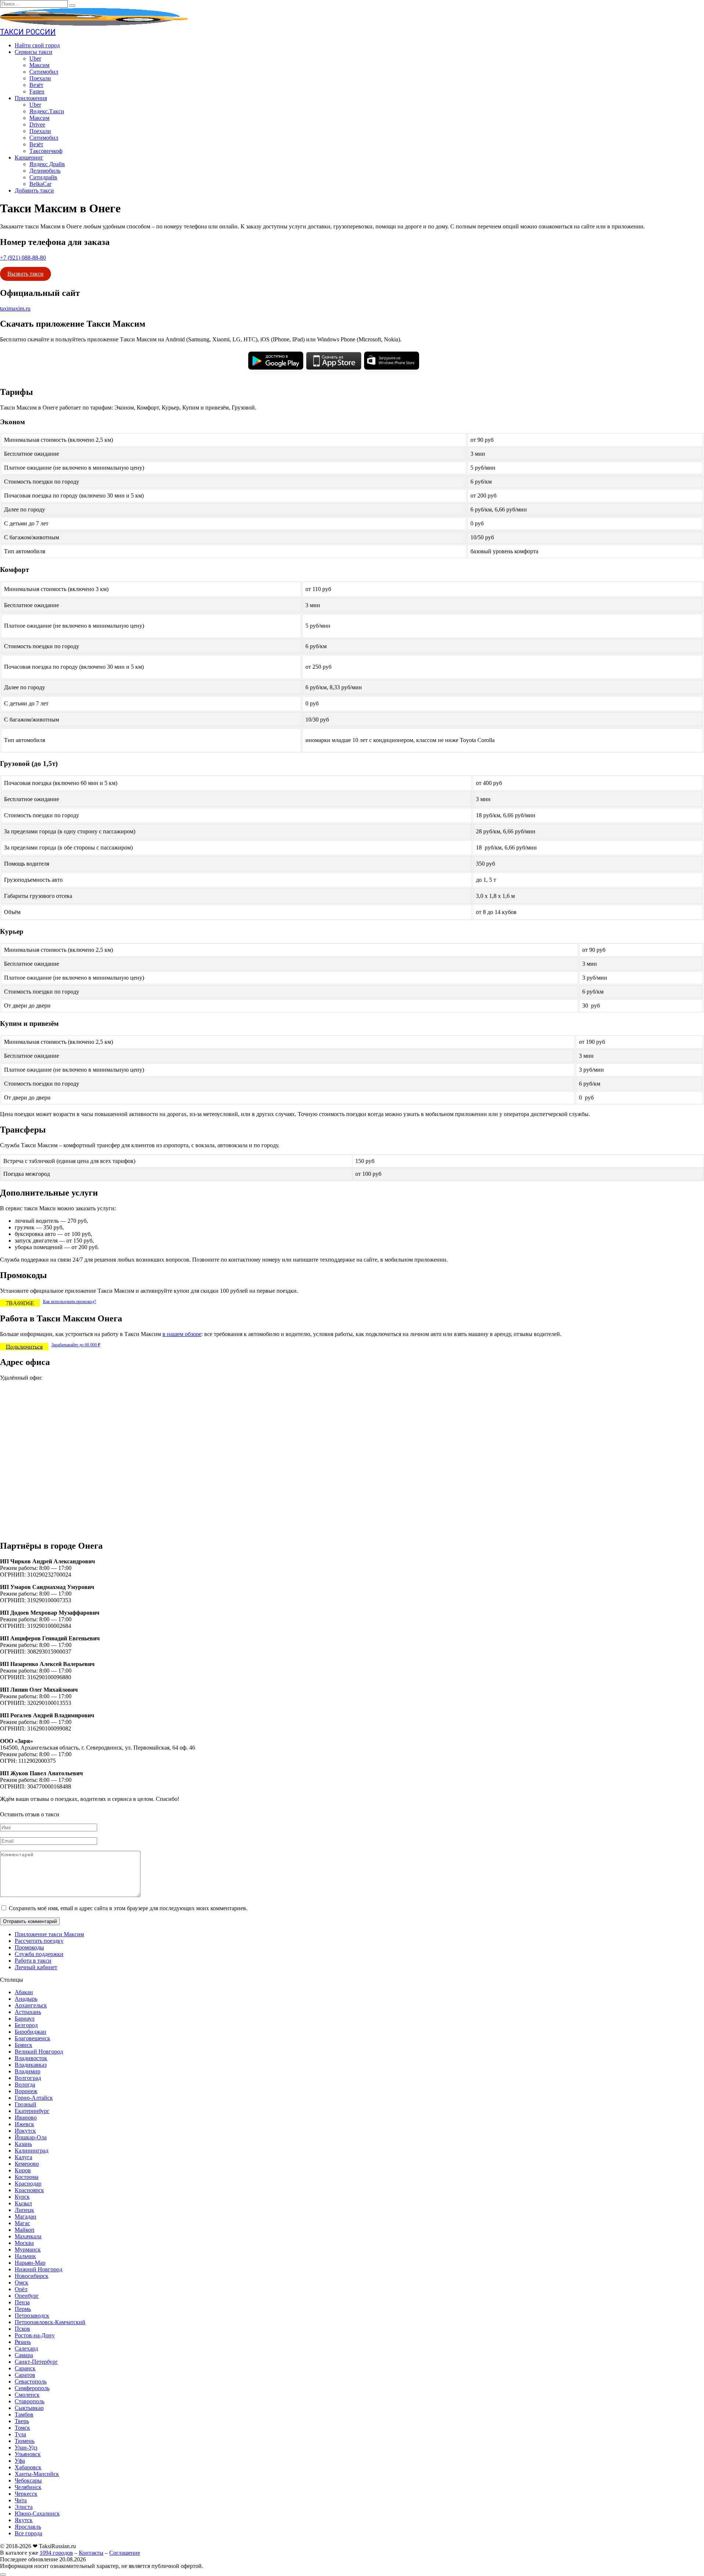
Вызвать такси (25, 274)
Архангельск (31, 2005)
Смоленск (27, 2395)
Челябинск (28, 2487)
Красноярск (29, 2190)
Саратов (25, 2375)
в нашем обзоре (182, 1334)
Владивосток (31, 2058)
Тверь (22, 2421)
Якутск (24, 2520)
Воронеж (26, 2091)
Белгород (26, 2025)
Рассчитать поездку (39, 1941)
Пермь (23, 2309)
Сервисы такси (34, 52)
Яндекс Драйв (47, 164)
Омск (21, 2283)
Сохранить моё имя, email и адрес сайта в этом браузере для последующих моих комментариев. (128, 1908)
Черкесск (26, 2494)
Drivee (37, 124)
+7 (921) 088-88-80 (23, 258)
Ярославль (28, 2527)
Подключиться (24, 1346)
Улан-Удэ (26, 2447)
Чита (21, 2500)
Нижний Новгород (38, 2269)
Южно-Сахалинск (37, 2513)
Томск (22, 2428)
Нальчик (25, 2256)
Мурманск (28, 2250)
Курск (22, 2197)
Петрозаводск (32, 2316)
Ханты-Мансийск (37, 2474)
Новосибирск (32, 2276)
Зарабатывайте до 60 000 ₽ (76, 1345)
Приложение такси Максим (49, 1934)
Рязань (23, 2342)
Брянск (23, 2045)
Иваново (26, 2118)
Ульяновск (28, 2454)
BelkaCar (40, 184)
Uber (35, 58)
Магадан (25, 2217)
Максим (39, 65)
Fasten (37, 91)
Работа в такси (33, 1961)
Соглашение (125, 2553)
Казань (23, 2144)
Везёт (36, 85)
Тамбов (24, 2414)
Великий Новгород (39, 2052)
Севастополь (31, 2381)
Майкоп (25, 2230)
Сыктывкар (29, 2408)
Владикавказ (31, 2065)
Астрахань (28, 2012)
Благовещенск (32, 2038)
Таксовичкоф (46, 151)
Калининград (32, 2151)
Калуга (23, 2157)
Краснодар (28, 2184)
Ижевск (24, 2124)
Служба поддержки (39, 1954)
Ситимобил (44, 72)
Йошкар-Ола (31, 2137)
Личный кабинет (36, 1967)
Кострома (27, 2177)
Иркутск (25, 2131)
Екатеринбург (32, 2111)
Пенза (22, 2302)
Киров (23, 2170)
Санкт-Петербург (36, 2362)
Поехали (40, 78)
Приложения (31, 98)
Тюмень (25, 2441)
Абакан (24, 1992)
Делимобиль (45, 171)
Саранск (25, 2368)
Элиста (24, 2507)
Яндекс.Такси (47, 111)
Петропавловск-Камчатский (50, 2322)
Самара (24, 2355)
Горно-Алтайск (34, 2098)
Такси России (28, 32)
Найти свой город (37, 45)
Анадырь (26, 1999)
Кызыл (23, 2203)
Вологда (25, 2085)
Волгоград (28, 2078)
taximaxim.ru (15, 309)
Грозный (25, 2104)
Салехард (26, 2349)
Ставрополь (30, 2401)
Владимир (27, 2071)
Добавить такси (34, 190)
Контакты (91, 2553)
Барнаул (25, 2019)
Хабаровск (28, 2467)
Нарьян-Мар (30, 2263)
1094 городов (56, 2553)
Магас (22, 2223)
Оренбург (27, 2296)
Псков (22, 2329)
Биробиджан (30, 2032)
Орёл (21, 2289)
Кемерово (27, 2164)
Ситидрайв (43, 177)
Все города (28, 2533)
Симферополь (32, 2388)
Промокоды (29, 1947)
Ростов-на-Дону (35, 2335)
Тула (20, 2434)
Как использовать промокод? (69, 1302)
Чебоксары (28, 2480)
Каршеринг (29, 157)
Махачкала (28, 2236)
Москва (24, 2243)
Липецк (24, 2210)
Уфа (20, 2461)
